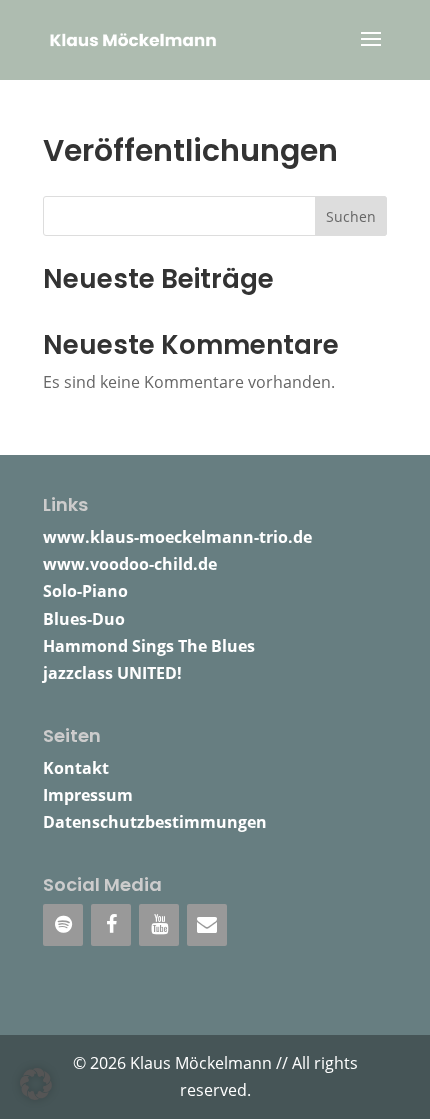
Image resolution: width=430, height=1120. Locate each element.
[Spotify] (63, 925)
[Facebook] (111, 925)
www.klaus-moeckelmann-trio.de (177, 537)
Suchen (351, 216)
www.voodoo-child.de (130, 564)
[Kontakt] (207, 925)
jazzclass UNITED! (112, 673)
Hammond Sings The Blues (149, 646)
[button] (36, 1084)
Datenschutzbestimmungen (155, 822)
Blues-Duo (84, 619)
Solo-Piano (85, 591)
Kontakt (76, 768)
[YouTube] (159, 925)
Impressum (88, 795)
